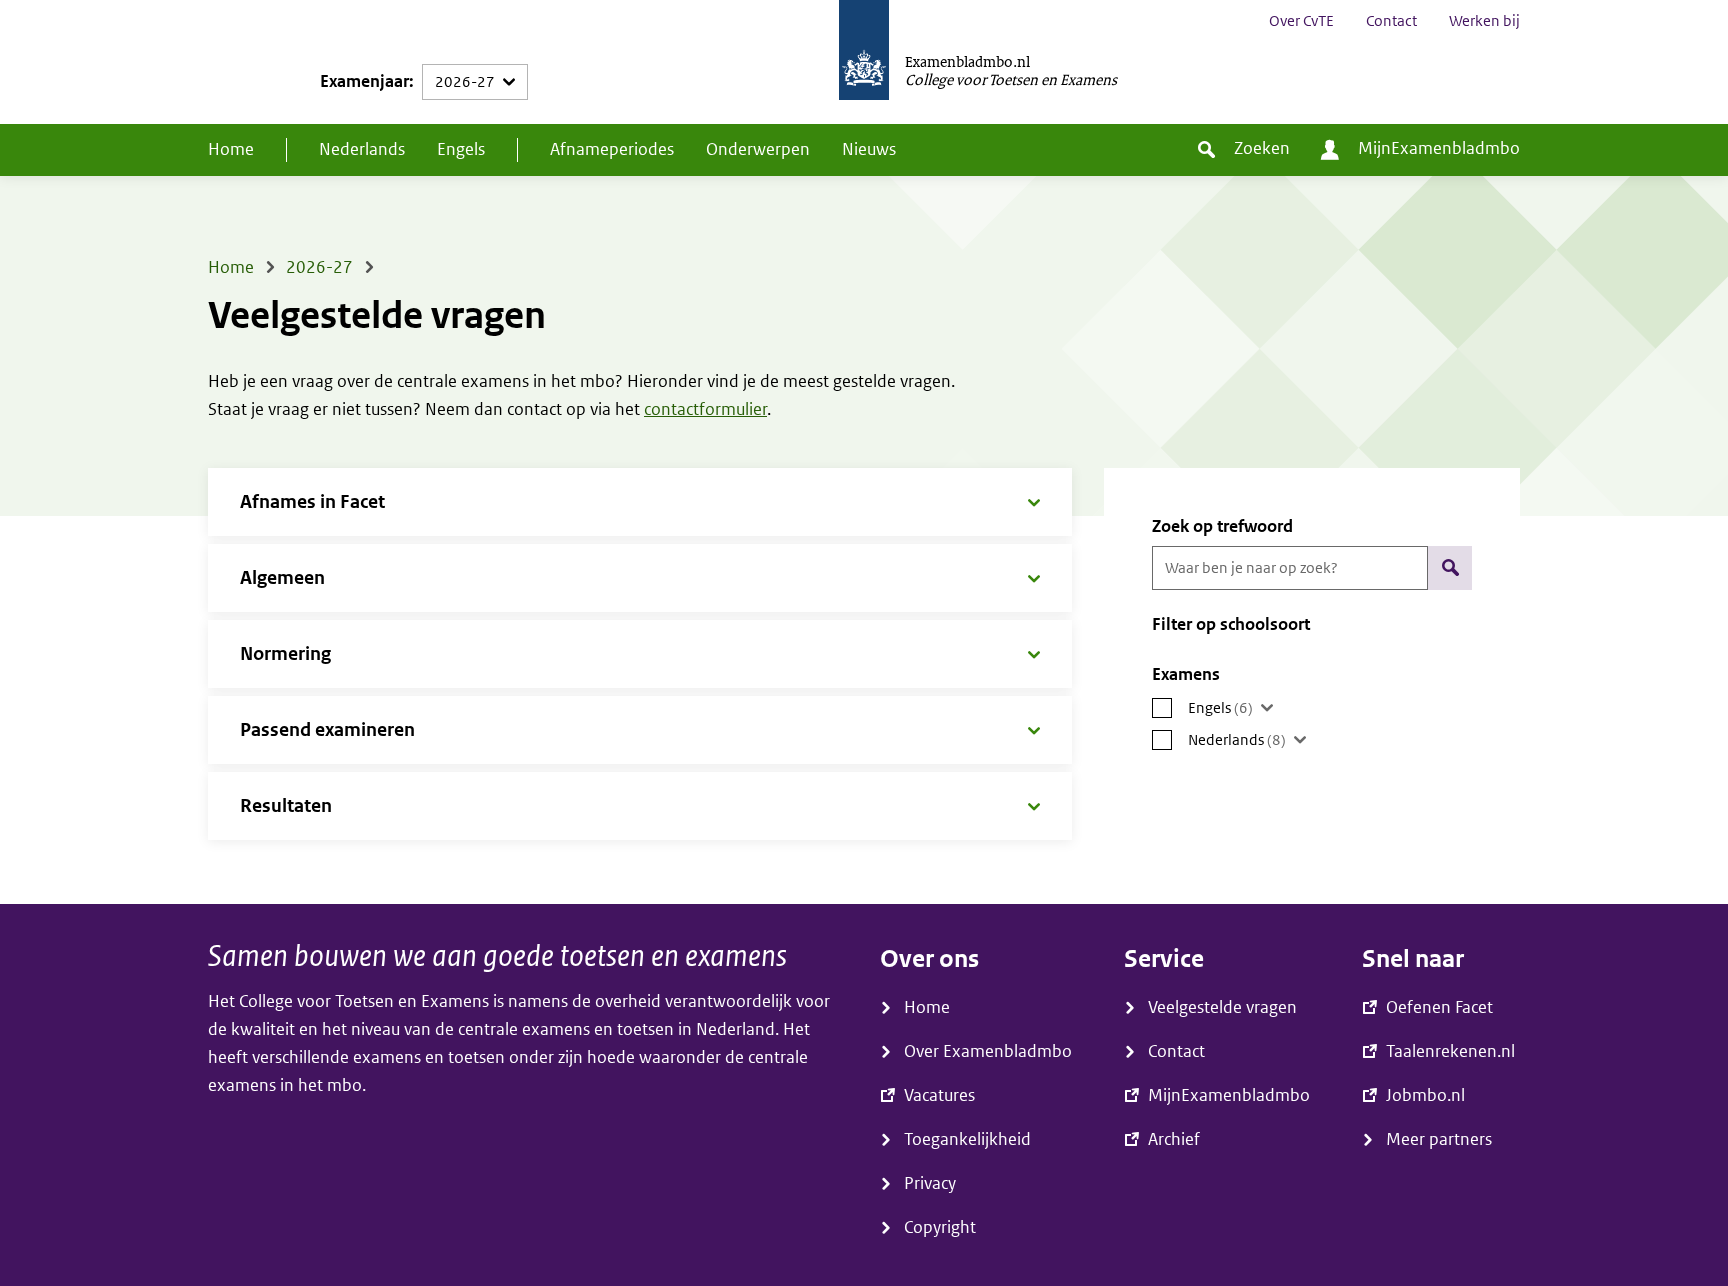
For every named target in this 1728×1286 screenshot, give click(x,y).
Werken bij (1484, 21)
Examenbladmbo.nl (967, 61)
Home (231, 149)
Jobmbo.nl (1425, 1095)
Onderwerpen (758, 149)
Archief (1174, 1139)
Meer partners (1439, 1139)
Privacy (930, 1183)
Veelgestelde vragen (1222, 1007)
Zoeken (1262, 148)
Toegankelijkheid (967, 1139)
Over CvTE (1301, 21)
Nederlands (362, 149)
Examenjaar (364, 81)
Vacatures (939, 1095)
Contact (1391, 21)
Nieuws (869, 149)
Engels (461, 149)
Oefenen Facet (1439, 1007)
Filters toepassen (1450, 568)
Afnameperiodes (612, 149)
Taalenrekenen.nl (1450, 1051)
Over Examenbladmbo (988, 1051)
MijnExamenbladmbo (1439, 148)
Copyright (940, 1227)
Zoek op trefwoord (1222, 526)
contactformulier (705, 409)
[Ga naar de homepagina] (864, 62)
